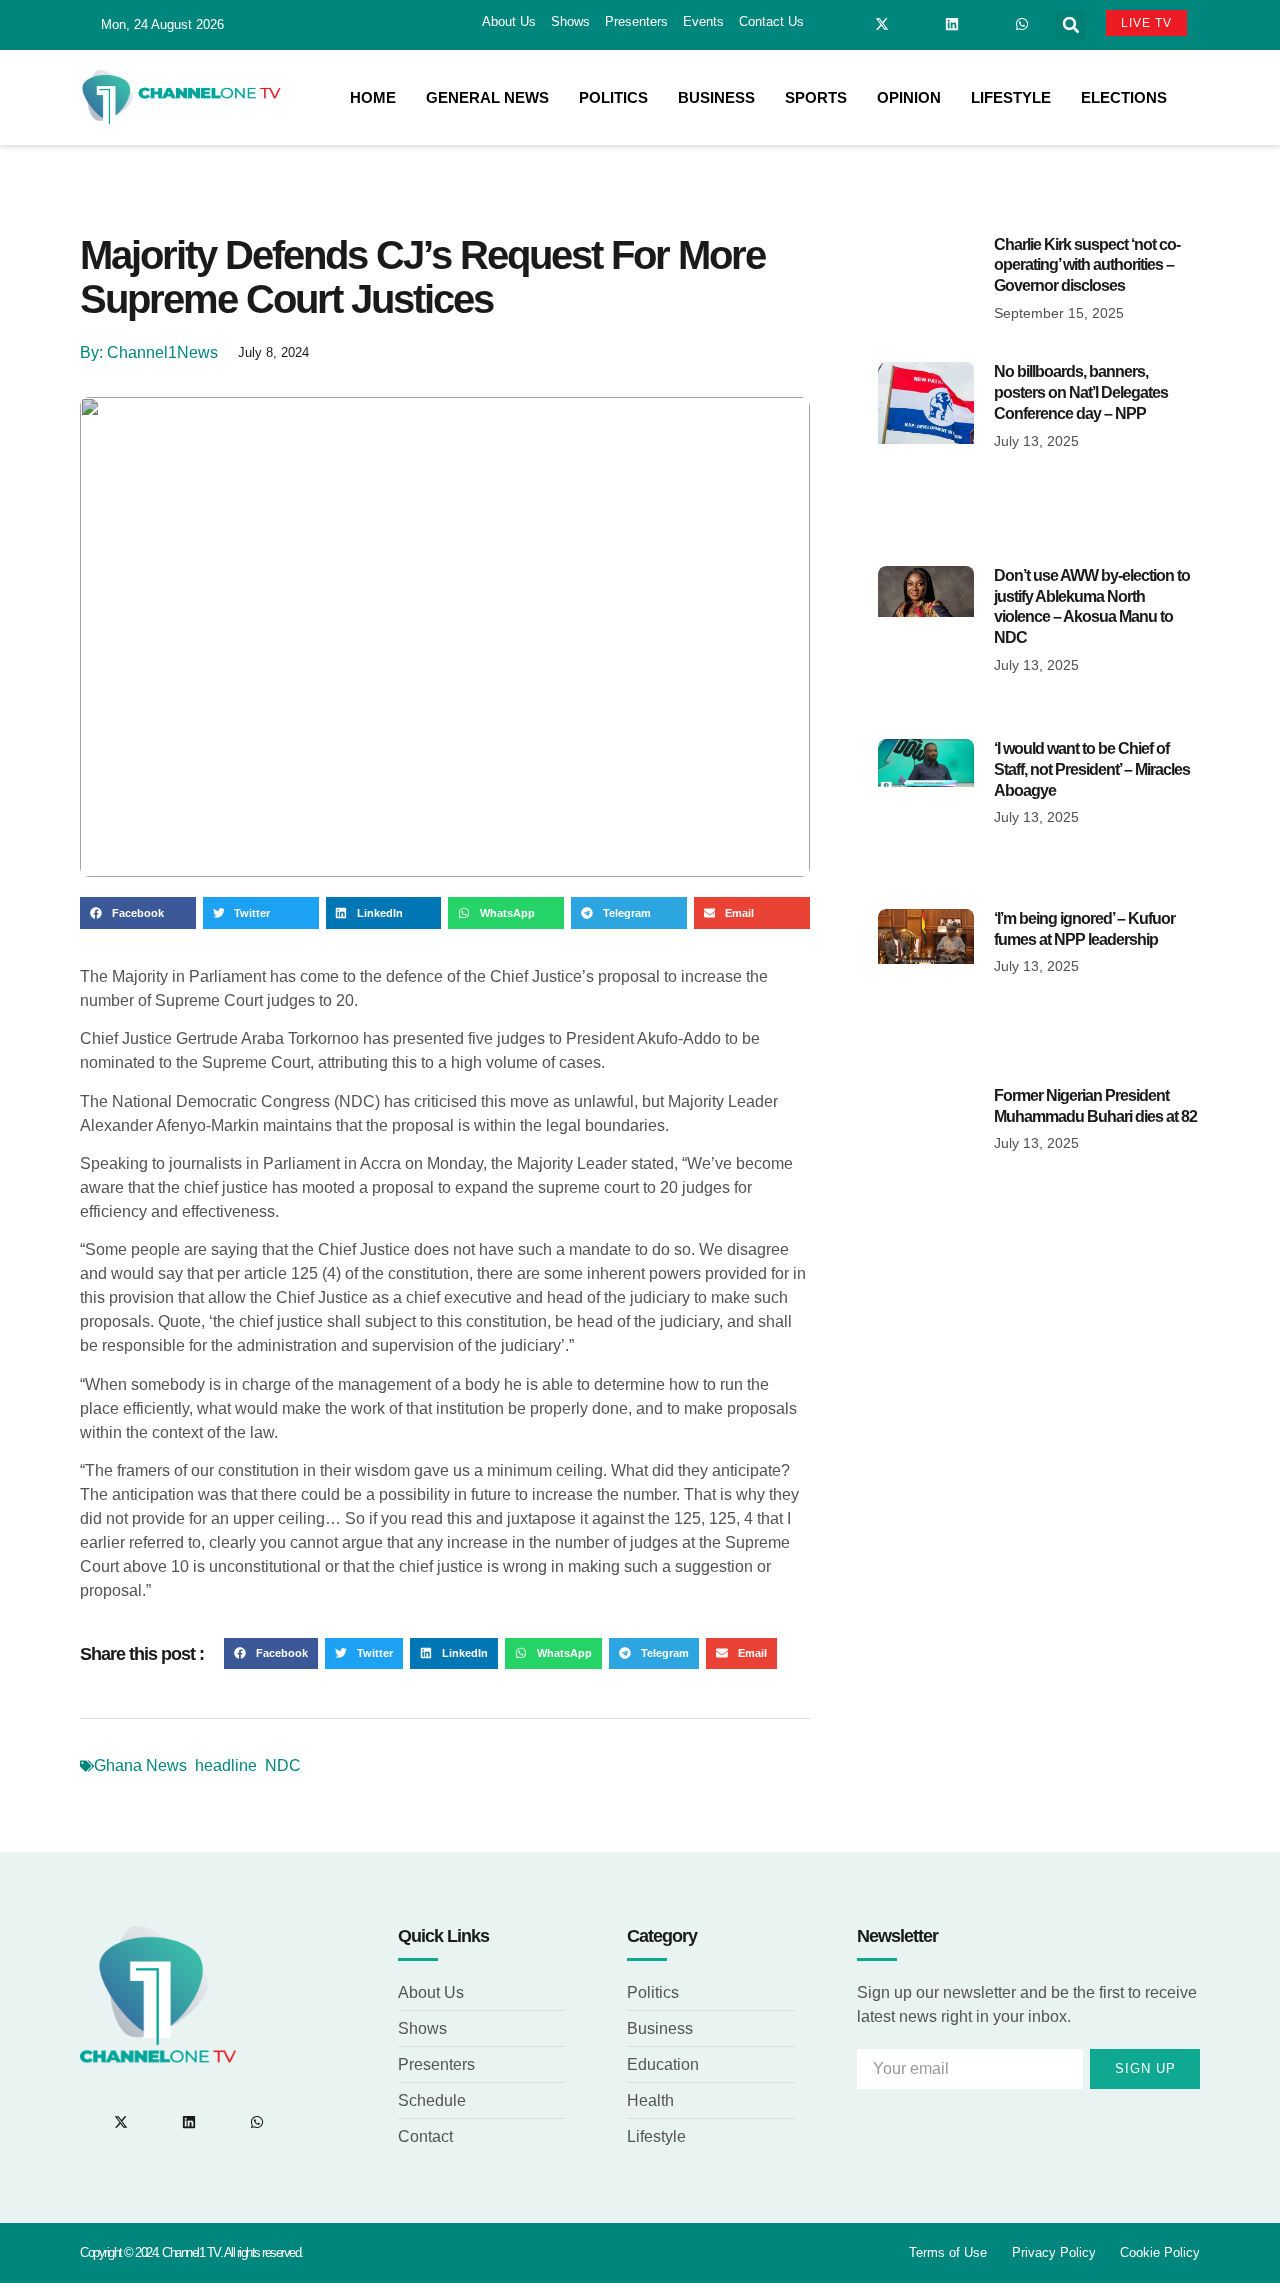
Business (716, 97)
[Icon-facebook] (847, 24)
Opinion (909, 97)
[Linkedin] (952, 24)
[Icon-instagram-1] (917, 24)
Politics (613, 97)
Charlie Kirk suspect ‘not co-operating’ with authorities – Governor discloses (1087, 265)
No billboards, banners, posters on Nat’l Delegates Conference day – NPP (1081, 392)
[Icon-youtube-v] (987, 24)
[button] (1071, 25)
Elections (1124, 97)
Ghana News (140, 1765)
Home (373, 97)
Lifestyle (1011, 97)
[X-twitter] (882, 24)
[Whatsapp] (1022, 24)
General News (487, 97)
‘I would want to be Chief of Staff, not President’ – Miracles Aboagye (1092, 769)
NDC (283, 1765)
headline (226, 1765)
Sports (816, 97)
